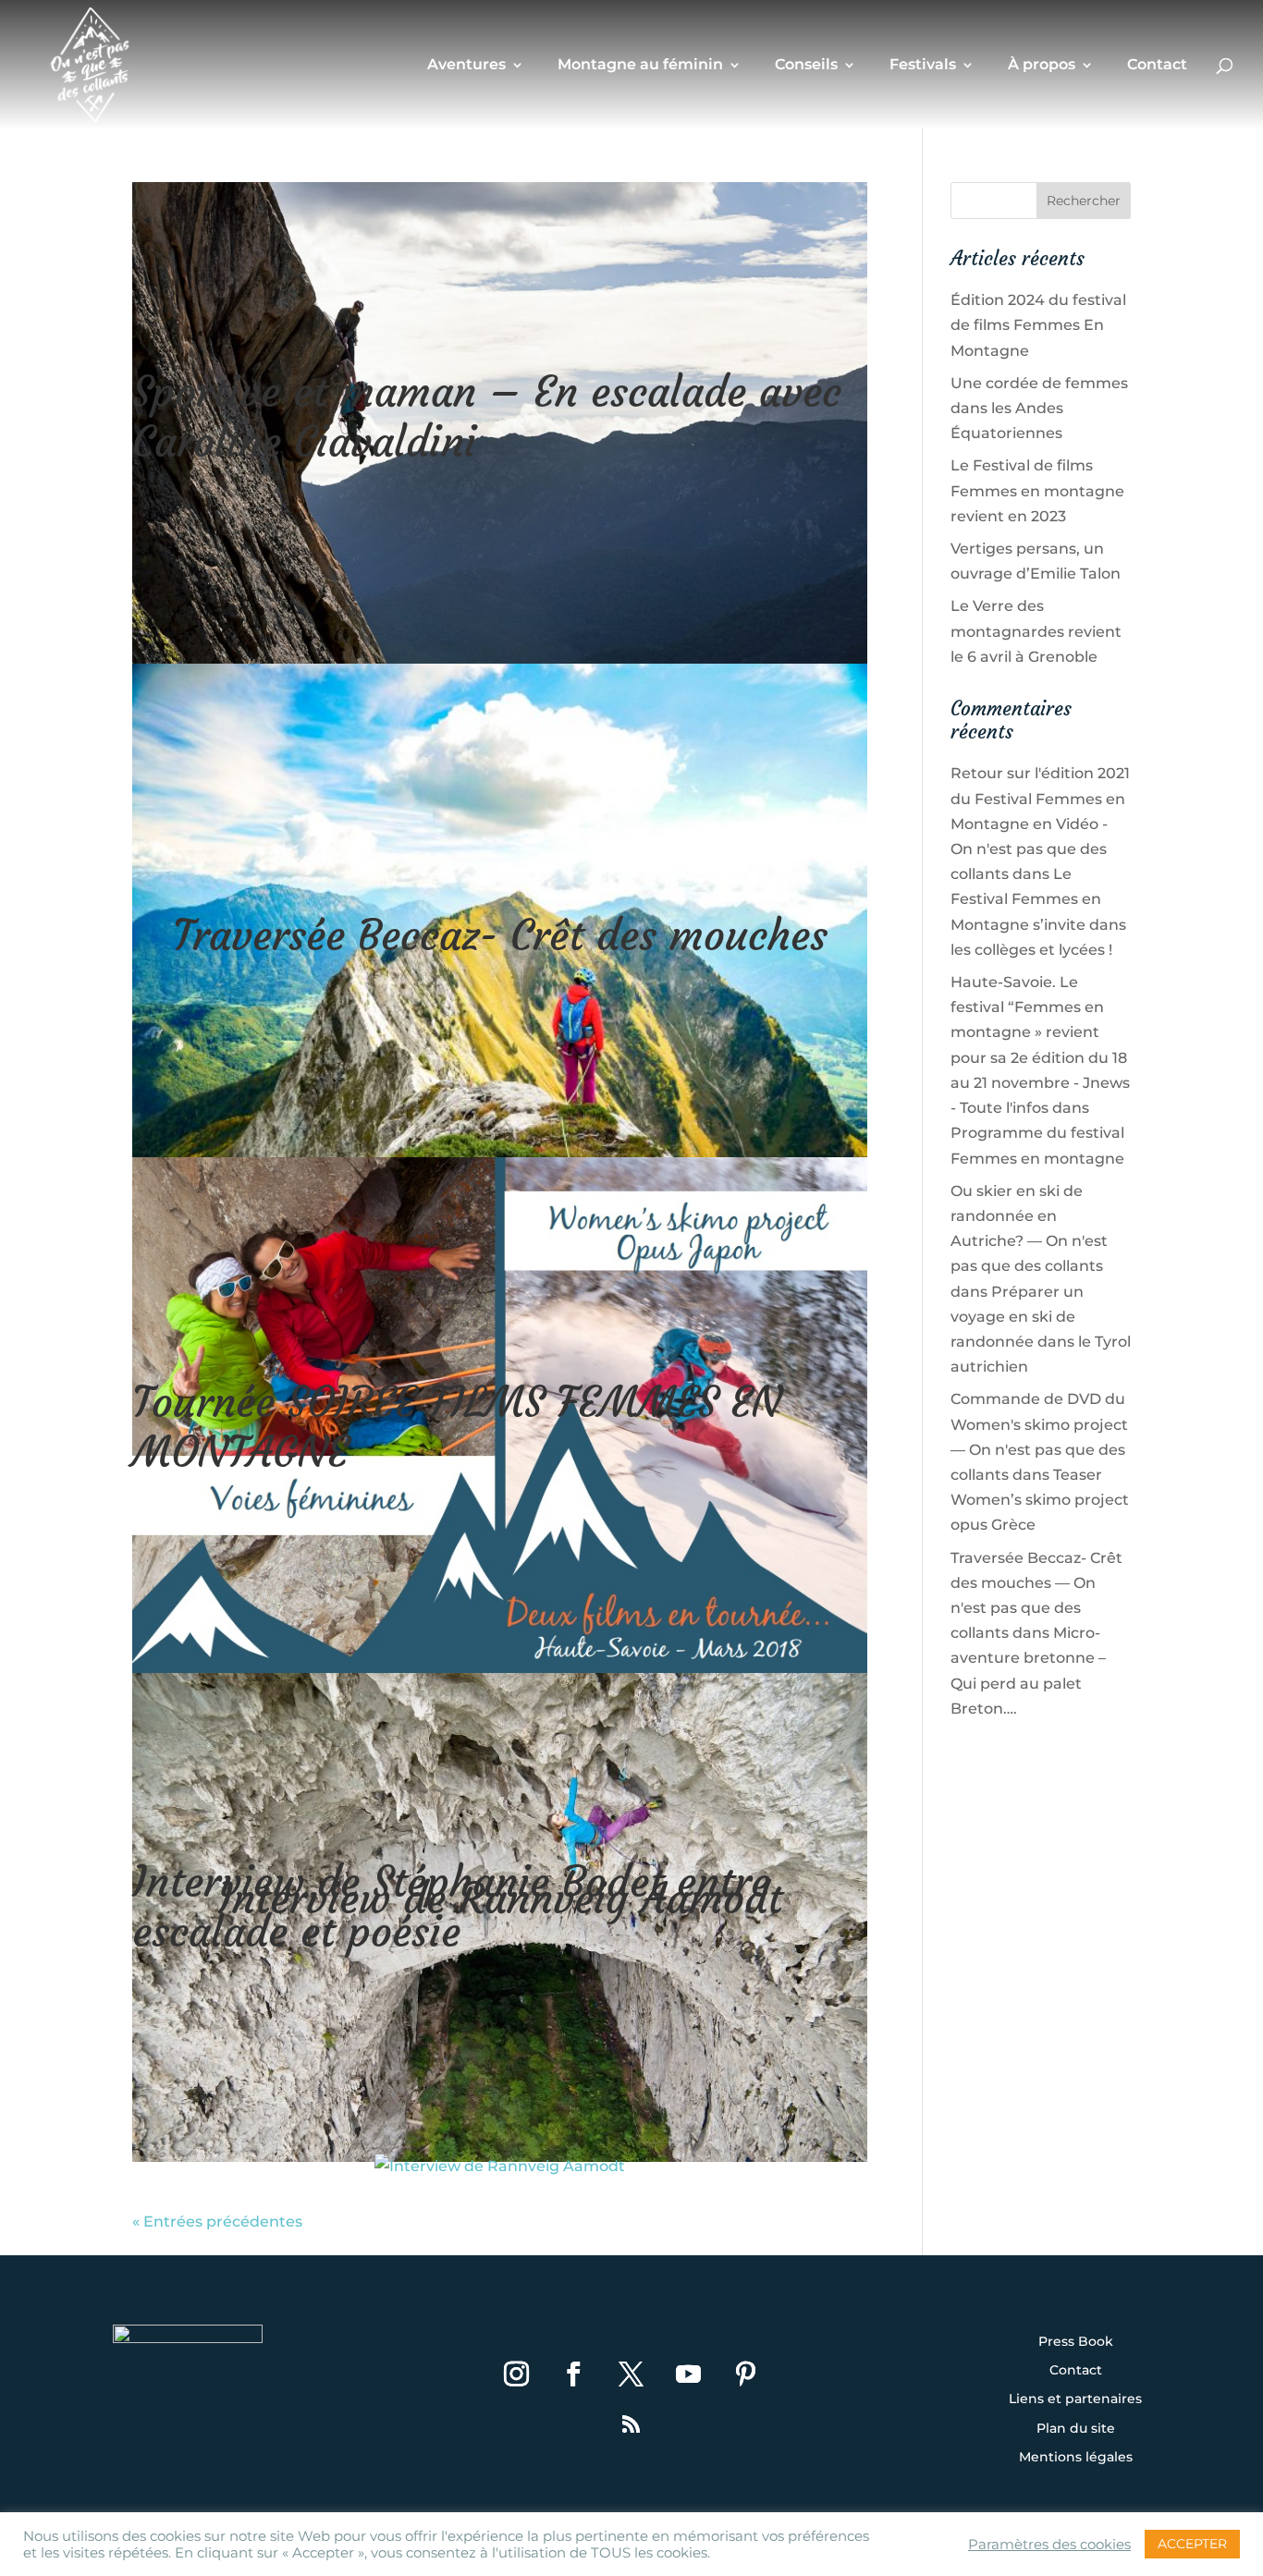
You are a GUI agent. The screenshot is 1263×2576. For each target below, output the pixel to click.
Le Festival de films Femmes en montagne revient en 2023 (1037, 490)
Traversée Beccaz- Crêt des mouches (500, 935)
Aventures (466, 66)
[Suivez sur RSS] (631, 2424)
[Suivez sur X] (631, 2375)
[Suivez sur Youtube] (689, 2375)
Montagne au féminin (640, 66)
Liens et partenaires (1075, 2399)
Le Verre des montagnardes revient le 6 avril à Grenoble (1036, 631)
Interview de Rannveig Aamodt (500, 1898)
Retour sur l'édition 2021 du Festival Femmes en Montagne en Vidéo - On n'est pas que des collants (1040, 824)
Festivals (923, 66)
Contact (1157, 66)
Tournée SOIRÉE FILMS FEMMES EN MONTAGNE (457, 1427)
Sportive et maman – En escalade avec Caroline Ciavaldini (487, 417)
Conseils (806, 66)
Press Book (1076, 2342)
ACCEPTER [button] (1192, 2544)
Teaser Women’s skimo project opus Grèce (1040, 1500)
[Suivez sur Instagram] (517, 2375)
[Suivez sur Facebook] (574, 2375)
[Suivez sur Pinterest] (746, 2375)
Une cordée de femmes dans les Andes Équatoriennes (1039, 408)
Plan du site (1076, 2429)
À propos (1042, 66)
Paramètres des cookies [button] (1049, 2545)
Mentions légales (1076, 2458)
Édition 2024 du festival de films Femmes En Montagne (1038, 325)
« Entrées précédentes (217, 2222)
